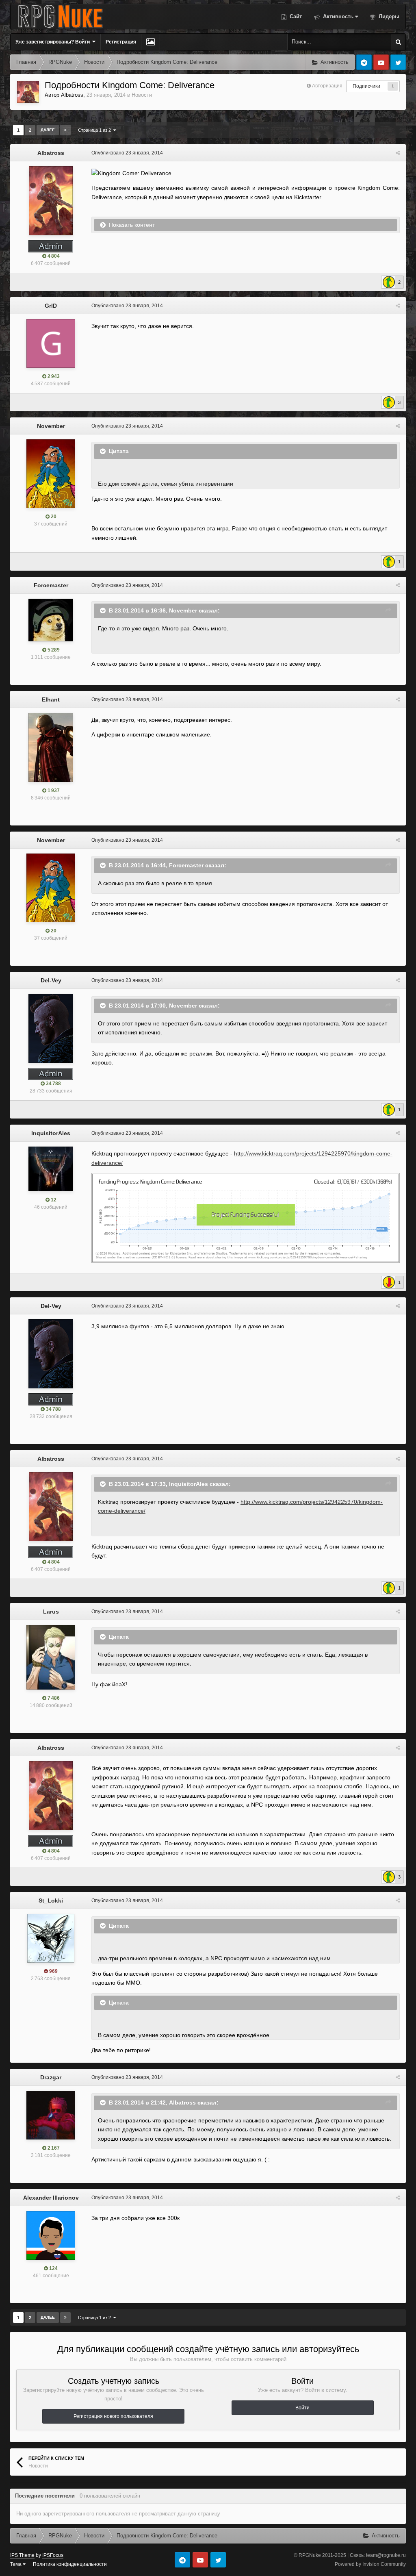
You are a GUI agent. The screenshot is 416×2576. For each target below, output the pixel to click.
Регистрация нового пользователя (113, 2416)
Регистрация (121, 42)
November (51, 426)
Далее (48, 130)
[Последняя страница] (65, 130)
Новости (142, 95)
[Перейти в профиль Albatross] (28, 92)
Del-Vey (51, 980)
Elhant (51, 699)
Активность (337, 16)
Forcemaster (51, 585)
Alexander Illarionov (51, 2198)
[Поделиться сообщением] (398, 153)
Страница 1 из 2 (96, 130)
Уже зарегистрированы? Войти (54, 42)
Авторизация (327, 86)
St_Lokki (51, 1901)
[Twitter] (398, 62)
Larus (51, 1612)
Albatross (72, 95)
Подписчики (366, 86)
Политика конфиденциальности (70, 2564)
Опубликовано (127, 153)
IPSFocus (53, 2555)
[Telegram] (364, 62)
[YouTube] (381, 62)
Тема (16, 2564)
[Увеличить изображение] (246, 1217)
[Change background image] (151, 42)
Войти (302, 2408)
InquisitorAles (51, 1133)
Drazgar (51, 2077)
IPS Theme (22, 2555)
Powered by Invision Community (370, 2564)
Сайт (295, 16)
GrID (51, 306)
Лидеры (388, 16)
